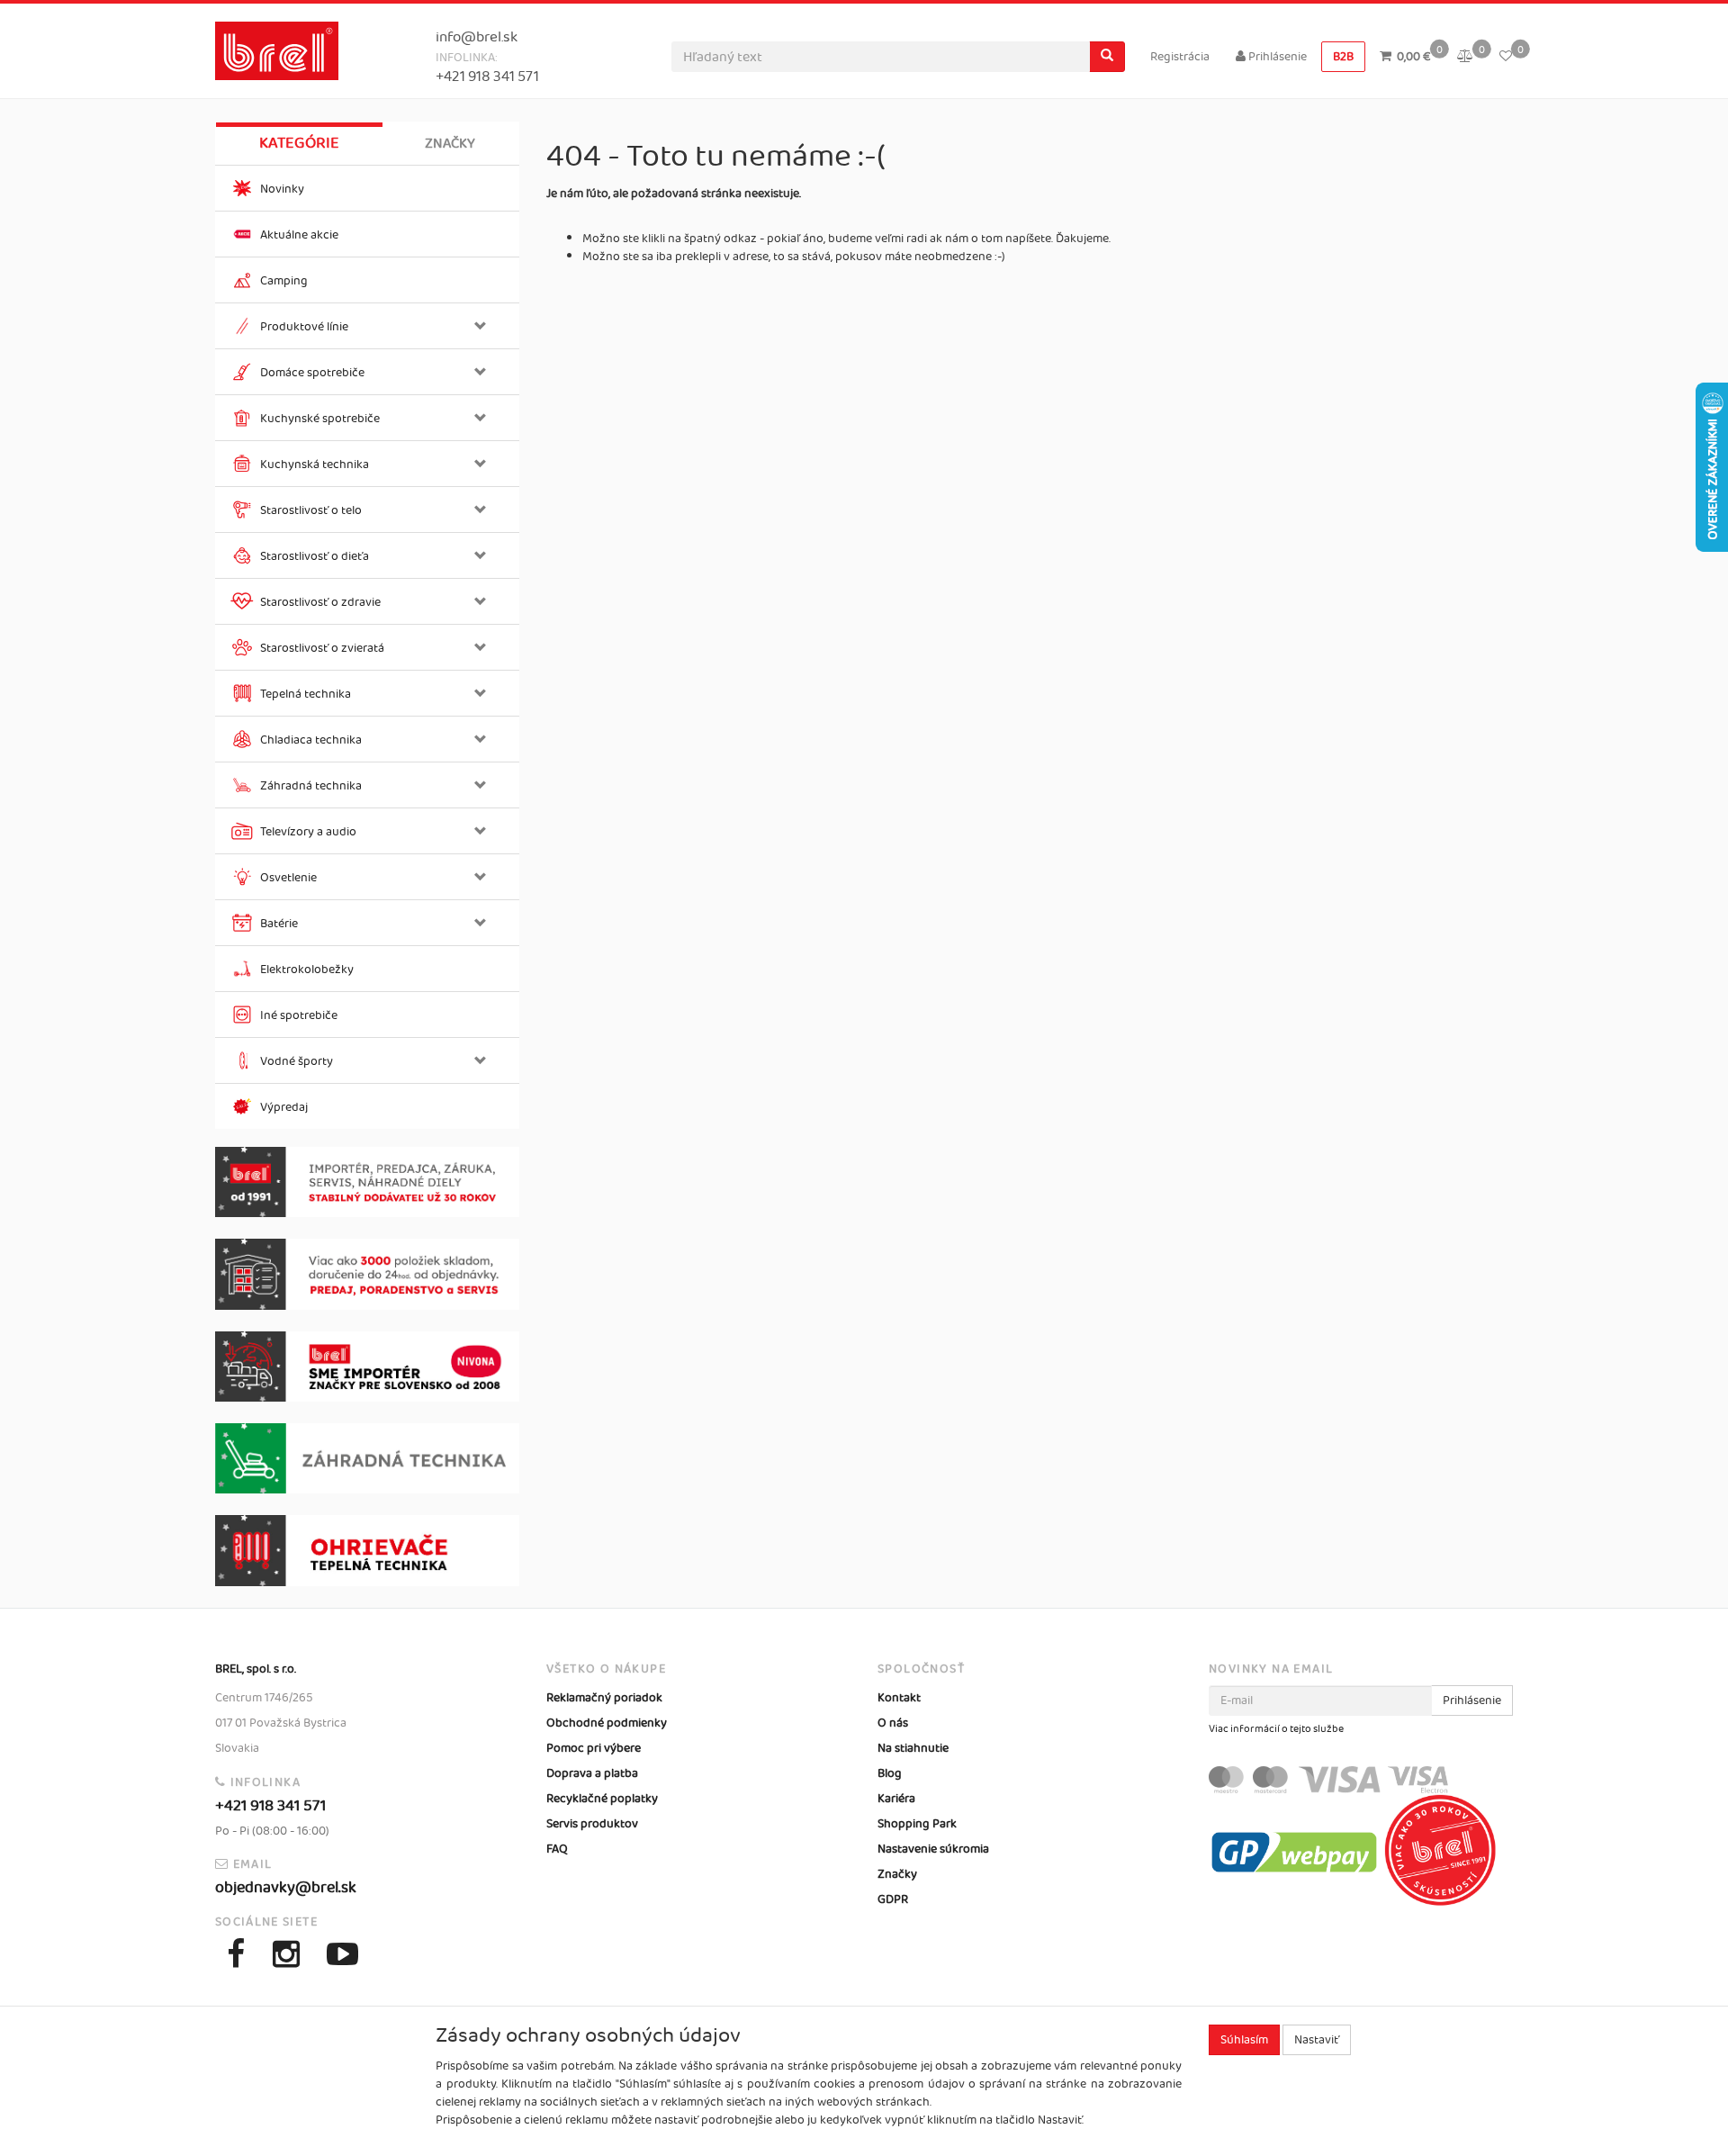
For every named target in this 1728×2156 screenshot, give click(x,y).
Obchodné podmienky (607, 1723)
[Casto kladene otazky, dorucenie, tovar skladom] (367, 1274)
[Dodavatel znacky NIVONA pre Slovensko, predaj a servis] (367, 1367)
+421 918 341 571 (487, 77)
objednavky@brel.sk (286, 1888)
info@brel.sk (477, 37)
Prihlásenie (1276, 57)
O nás (893, 1723)
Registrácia (1180, 57)
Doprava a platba (592, 1773)
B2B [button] (1343, 57)
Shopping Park (917, 1824)
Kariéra (896, 1799)
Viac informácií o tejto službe (1276, 1729)
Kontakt (899, 1698)
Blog (890, 1773)
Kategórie (299, 143)
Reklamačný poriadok (604, 1698)
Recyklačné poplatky (602, 1799)
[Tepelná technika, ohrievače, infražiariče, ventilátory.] (367, 1551)
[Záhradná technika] (367, 1458)
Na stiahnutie (913, 1748)
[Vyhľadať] (1107, 57)
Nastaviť (1317, 2040)
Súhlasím (1244, 2040)
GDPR (893, 1899)
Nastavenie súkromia (933, 1849)
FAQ (557, 1849)
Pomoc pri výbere (594, 1748)
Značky (450, 144)
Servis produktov (592, 1824)
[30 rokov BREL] (367, 1182)
